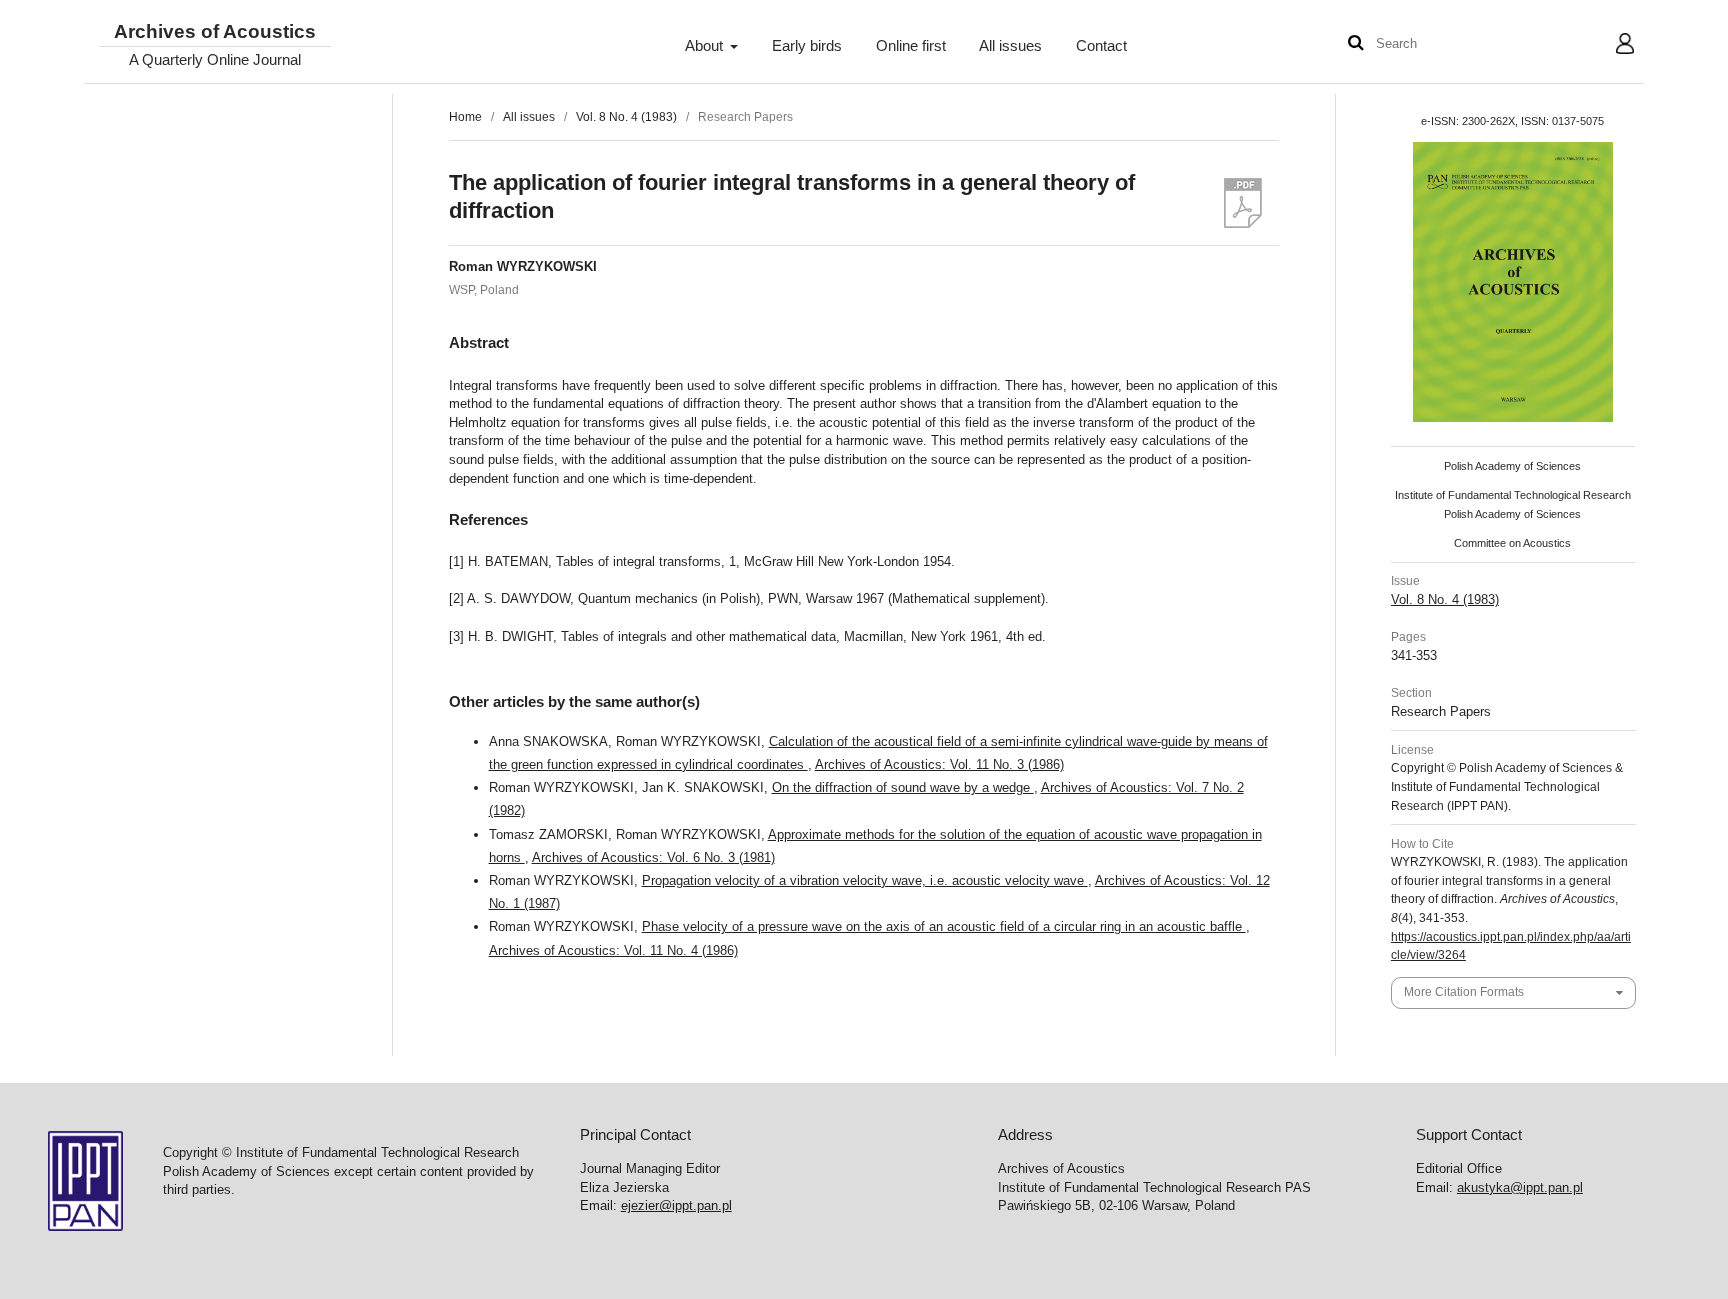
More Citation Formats (1464, 992)
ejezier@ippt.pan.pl (676, 1205)
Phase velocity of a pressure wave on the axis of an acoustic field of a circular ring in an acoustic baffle (944, 926)
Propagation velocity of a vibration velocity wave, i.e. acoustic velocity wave (865, 880)
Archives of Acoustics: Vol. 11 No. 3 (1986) (939, 764)
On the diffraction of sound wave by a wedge (903, 787)
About (706, 46)
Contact (1101, 46)
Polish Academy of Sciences (1512, 466)
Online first (911, 46)
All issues (1010, 46)
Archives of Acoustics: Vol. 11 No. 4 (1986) (613, 950)
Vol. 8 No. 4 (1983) (626, 117)
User (1609, 46)
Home (465, 117)
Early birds (807, 46)
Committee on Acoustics (1512, 543)
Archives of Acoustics (215, 32)
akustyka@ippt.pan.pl (1520, 1187)
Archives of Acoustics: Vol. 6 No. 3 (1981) (653, 857)
